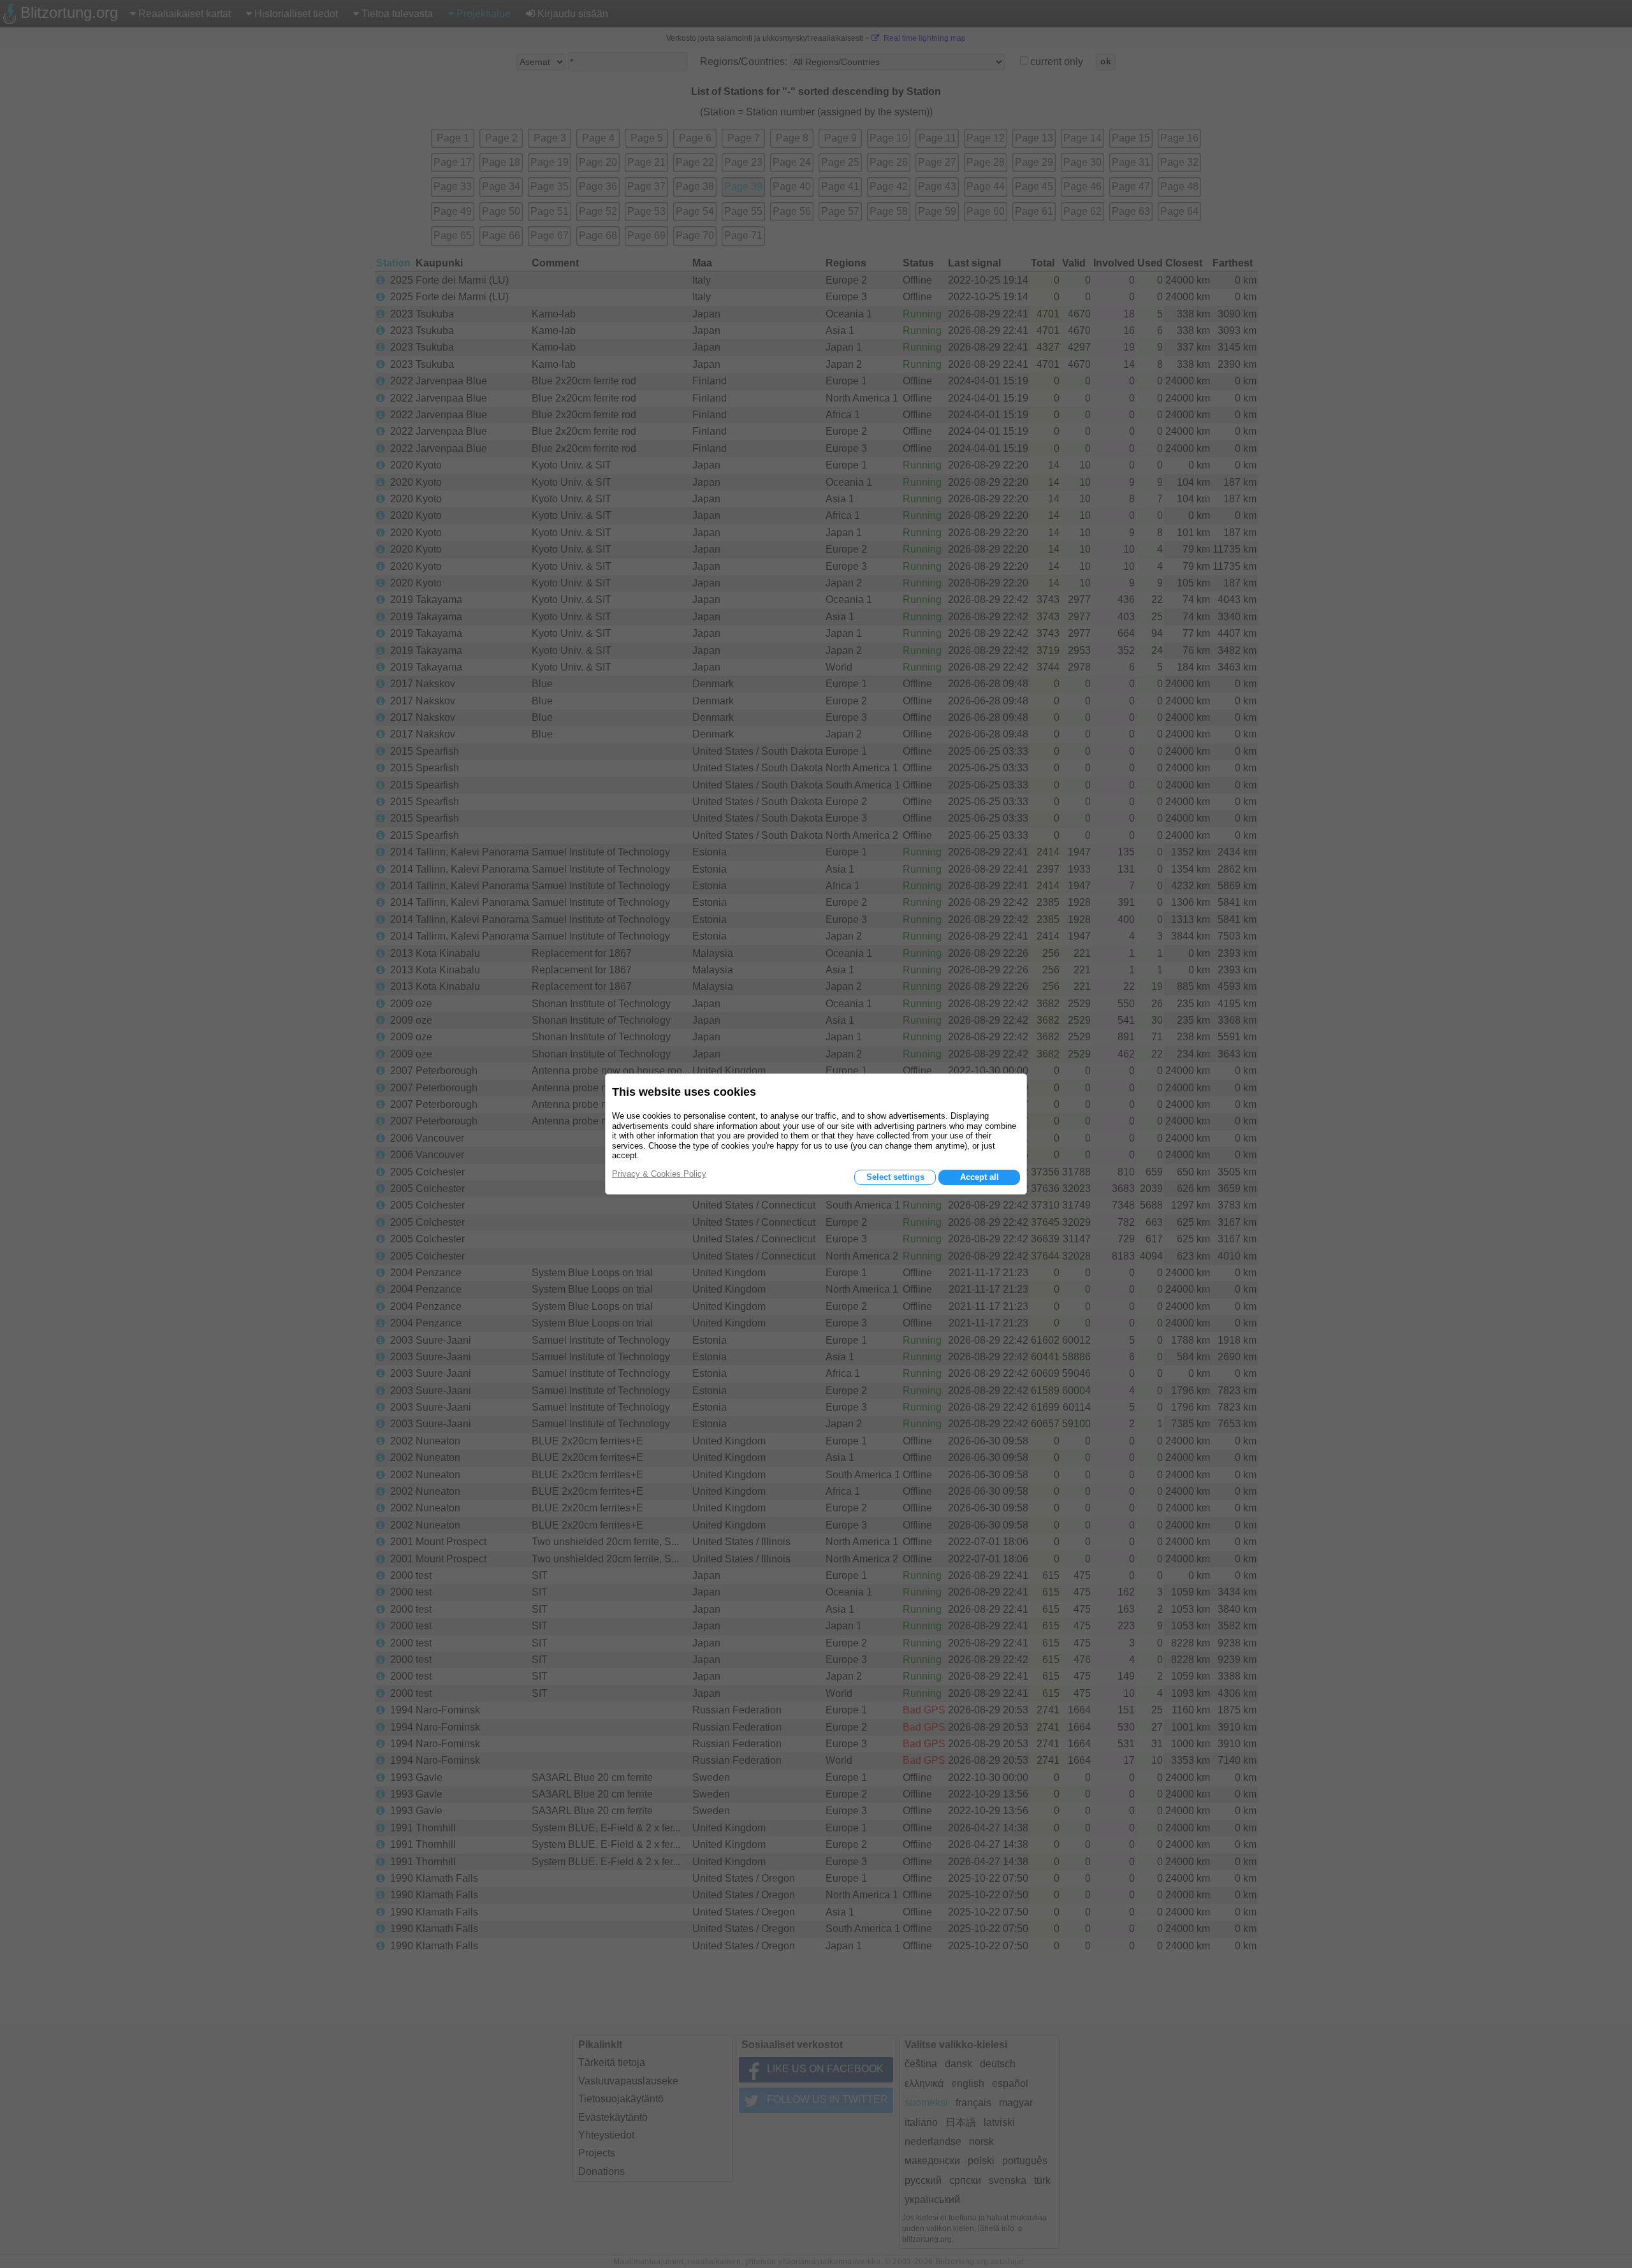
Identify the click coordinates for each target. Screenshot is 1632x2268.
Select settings (895, 1177)
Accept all (980, 1177)
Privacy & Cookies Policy (659, 1174)
